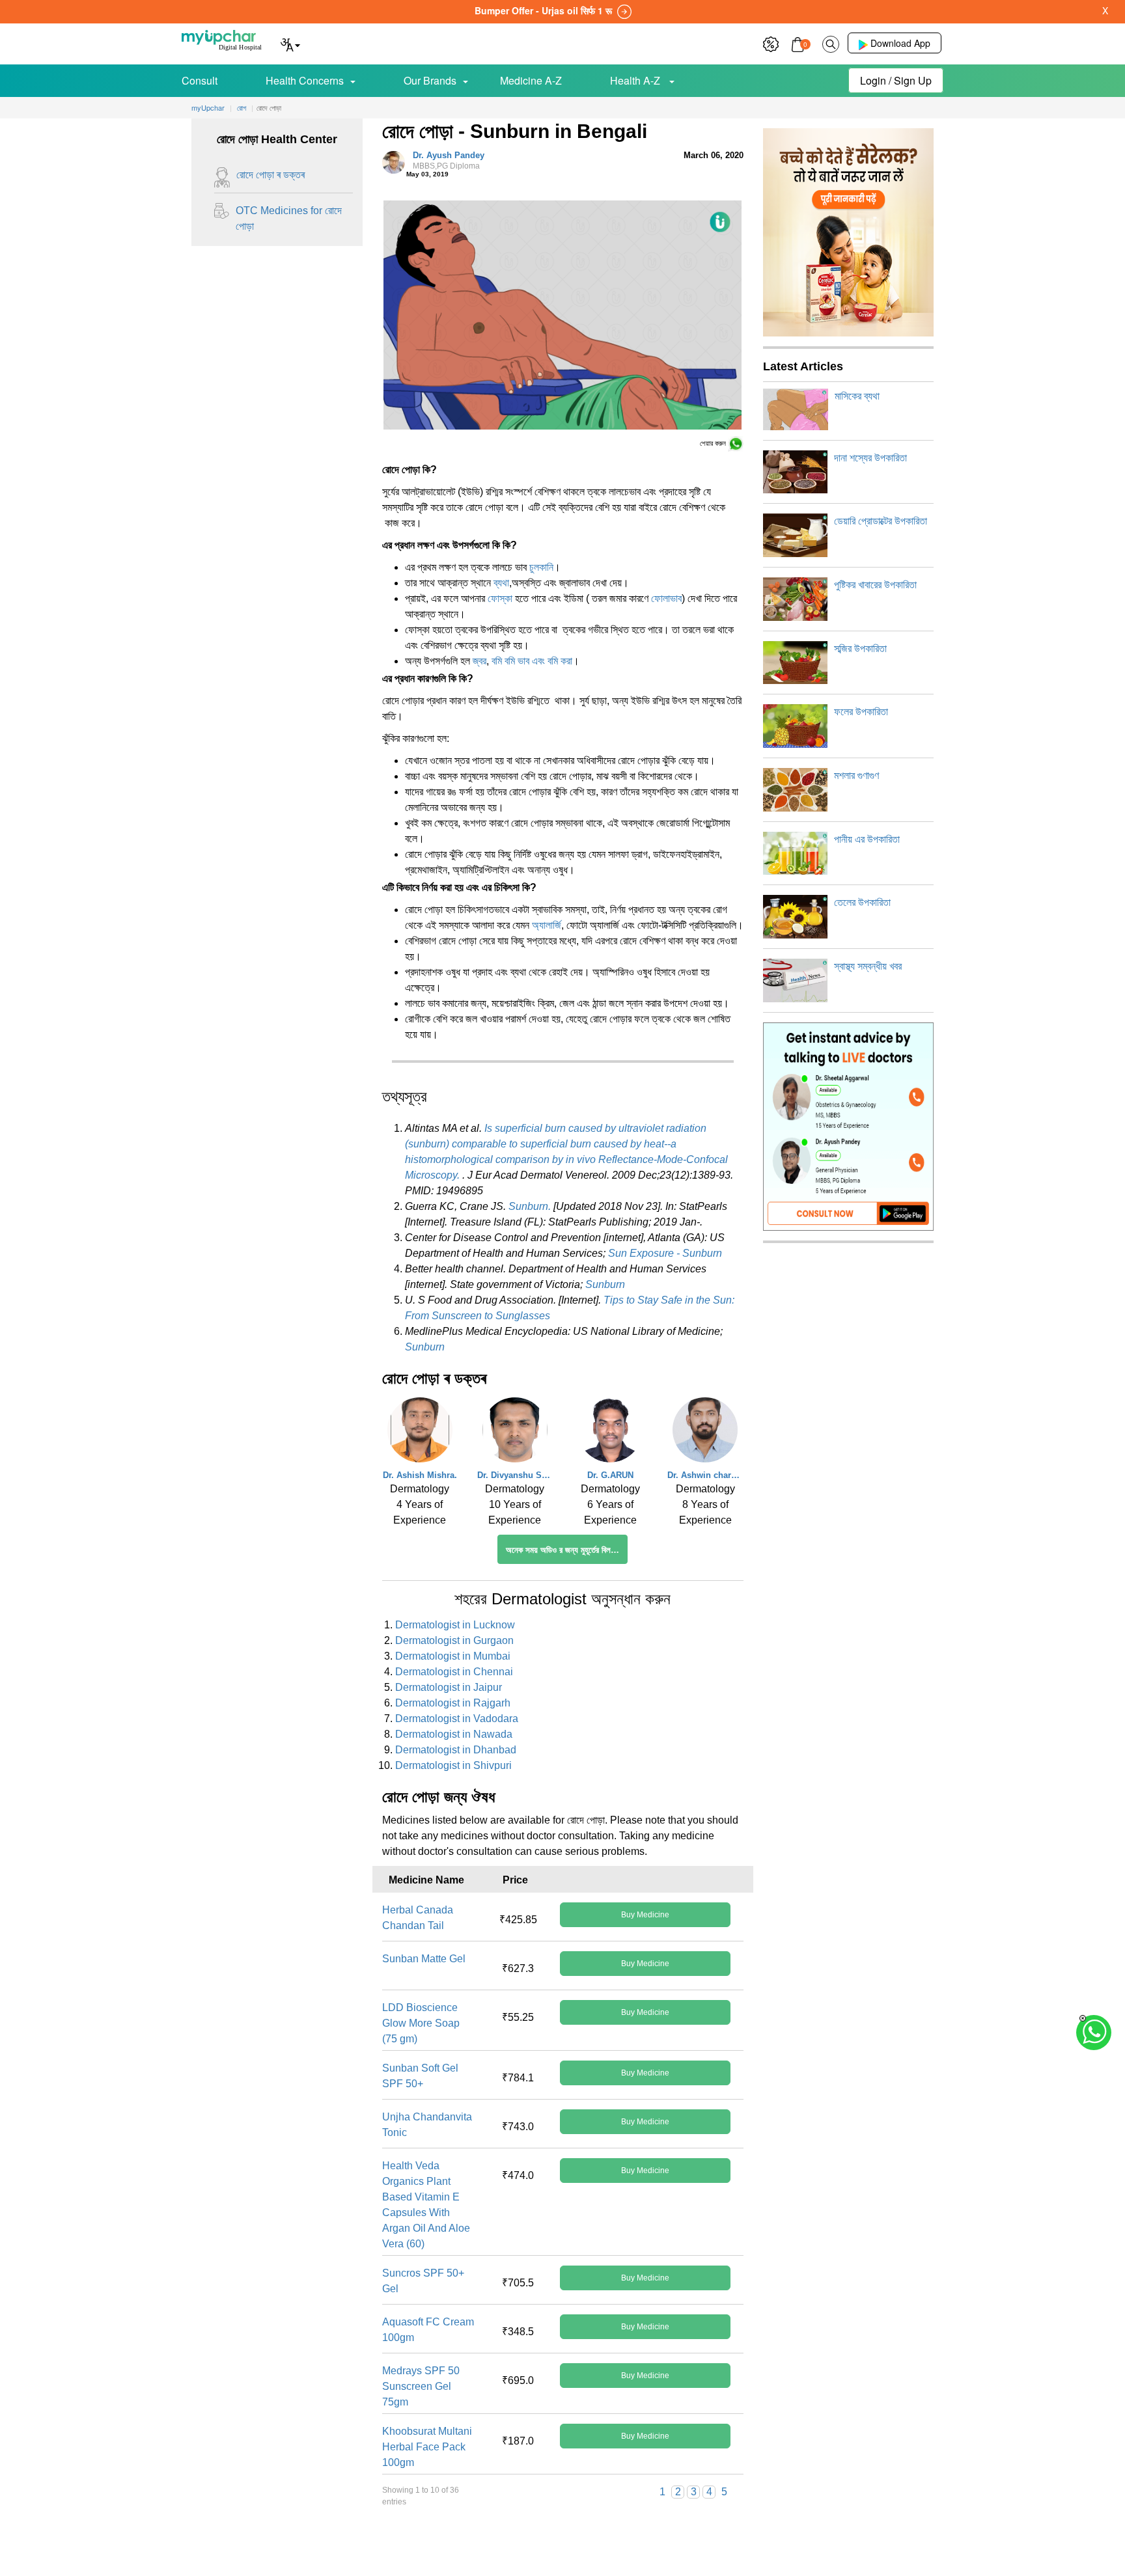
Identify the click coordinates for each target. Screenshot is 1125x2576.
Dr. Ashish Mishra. (420, 1475)
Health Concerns (305, 80)
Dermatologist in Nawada (454, 1734)
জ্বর (479, 661)
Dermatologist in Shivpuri (453, 1765)
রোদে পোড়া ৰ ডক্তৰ (271, 175)
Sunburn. (530, 1206)
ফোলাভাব (666, 598)
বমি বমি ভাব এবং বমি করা (532, 661)
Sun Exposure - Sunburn (665, 1253)
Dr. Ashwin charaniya (705, 1475)
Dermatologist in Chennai (454, 1672)
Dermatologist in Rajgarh (453, 1703)
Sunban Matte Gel (424, 1959)
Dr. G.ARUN (610, 1475)
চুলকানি (541, 567)
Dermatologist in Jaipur (449, 1687)
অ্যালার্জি (547, 925)
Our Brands (430, 80)
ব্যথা (501, 583)
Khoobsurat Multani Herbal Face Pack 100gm (427, 2447)
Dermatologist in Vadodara (457, 1719)
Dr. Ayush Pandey (449, 161)
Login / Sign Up (896, 80)
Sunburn (605, 1284)
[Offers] (771, 43)
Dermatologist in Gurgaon (454, 1640)
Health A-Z (636, 80)
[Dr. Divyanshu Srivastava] (515, 1433)
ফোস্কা (500, 598)
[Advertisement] (562, 2547)
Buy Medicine (645, 1915)
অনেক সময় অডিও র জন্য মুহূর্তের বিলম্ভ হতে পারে (567, 1550)
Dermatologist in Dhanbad (456, 1750)
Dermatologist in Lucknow (455, 1625)
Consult (200, 80)
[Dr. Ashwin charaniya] (705, 1433)
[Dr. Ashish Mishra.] (420, 1433)
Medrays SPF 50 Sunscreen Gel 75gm (421, 2386)
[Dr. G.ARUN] (610, 1433)
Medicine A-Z (531, 80)
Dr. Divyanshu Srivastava (515, 1475)
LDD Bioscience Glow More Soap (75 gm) (421, 2023)
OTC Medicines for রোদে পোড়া (289, 218)
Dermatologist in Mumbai (453, 1656)
